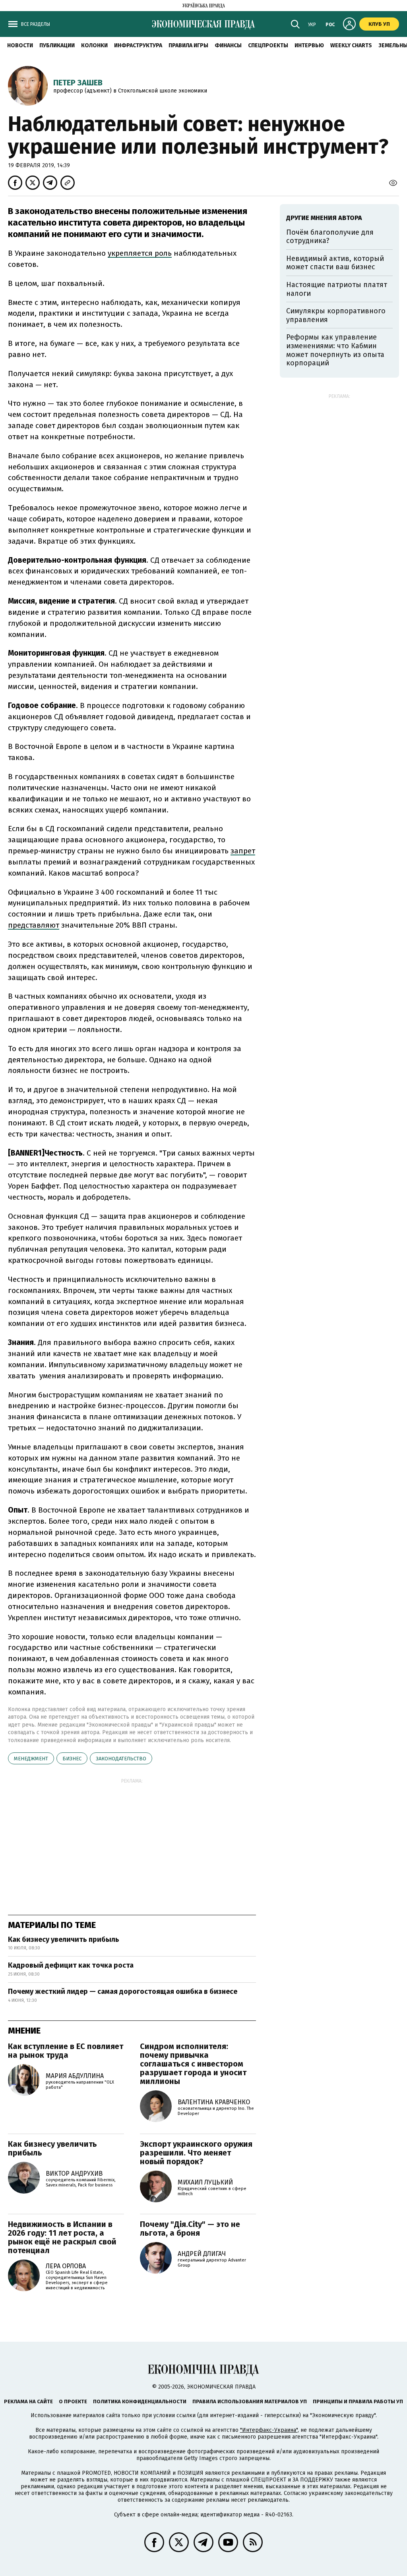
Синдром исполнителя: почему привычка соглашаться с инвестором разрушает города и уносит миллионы (193, 2064)
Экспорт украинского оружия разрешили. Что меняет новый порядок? (196, 2153)
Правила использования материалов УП (250, 2401)
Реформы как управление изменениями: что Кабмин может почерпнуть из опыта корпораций (335, 350)
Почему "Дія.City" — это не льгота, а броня (190, 2229)
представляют (34, 925)
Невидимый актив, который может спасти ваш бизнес (335, 263)
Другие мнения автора (324, 218)
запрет (243, 851)
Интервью (309, 45)
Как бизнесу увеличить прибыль (64, 1939)
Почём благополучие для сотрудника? (330, 237)
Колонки (94, 45)
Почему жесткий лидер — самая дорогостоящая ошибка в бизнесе (123, 1991)
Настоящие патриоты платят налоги (337, 289)
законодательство (121, 1759)
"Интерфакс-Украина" (269, 2430)
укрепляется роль (140, 253)
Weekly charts (351, 45)
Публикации (57, 45)
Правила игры (188, 45)
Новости (20, 45)
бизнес (72, 1759)
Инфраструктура (138, 45)
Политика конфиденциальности (140, 2401)
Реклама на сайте (28, 2401)
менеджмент (31, 1759)
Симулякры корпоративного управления (336, 315)
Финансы (228, 45)
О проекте (73, 2401)
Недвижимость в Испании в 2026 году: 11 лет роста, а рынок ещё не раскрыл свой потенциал (62, 2237)
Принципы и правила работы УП (358, 2401)
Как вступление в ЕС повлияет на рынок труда (66, 2051)
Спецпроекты (268, 45)
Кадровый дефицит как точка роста (71, 1965)
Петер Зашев (78, 83)
